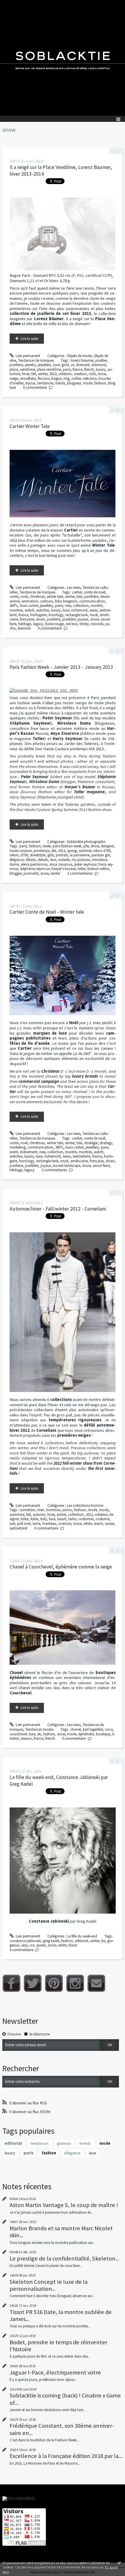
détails (31, 860)
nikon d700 (102, 851)
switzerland (82, 1156)
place (14, 369)
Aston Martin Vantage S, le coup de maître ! (64, 2205)
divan (40, 619)
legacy (38, 624)
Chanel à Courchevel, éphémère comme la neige (61, 1567)
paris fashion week (67, 846)
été (54, 851)
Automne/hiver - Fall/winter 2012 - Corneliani (58, 1209)
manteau (49, 1524)
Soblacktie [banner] (63, 58)
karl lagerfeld (93, 1729)
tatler (82, 869)
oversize (65, 1524)
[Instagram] (75, 1983)
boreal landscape (67, 1166)
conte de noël (94, 592)
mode (88, 383)
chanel (76, 1729)
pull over (24, 1524)
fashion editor (98, 869)
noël (24, 597)
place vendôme (49, 369)
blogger (16, 873)
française (27, 619)
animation (30, 601)
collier (76, 378)
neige (14, 378)
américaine (79, 1161)
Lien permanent (27, 356)
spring (72, 851)
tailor (72, 1519)
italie (34, 1519)
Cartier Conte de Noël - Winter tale (47, 912)
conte (14, 597)
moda (104, 1510)
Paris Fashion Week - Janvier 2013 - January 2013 (61, 667)
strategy (106, 1143)
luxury (101, 369)
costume (102, 1519)
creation (80, 374)
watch (30, 610)
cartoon (47, 601)
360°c (14, 606)
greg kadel (51, 1941)
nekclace (90, 378)
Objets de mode (79, 356)
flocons (44, 378)
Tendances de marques (36, 360)
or (73, 365)
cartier (77, 592)
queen (41, 1945)
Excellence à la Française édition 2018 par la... (66, 2456)
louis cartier (29, 606)
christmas (37, 597)
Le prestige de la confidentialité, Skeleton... (64, 2258)
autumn (39, 1515)
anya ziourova (61, 864)
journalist (31, 873)
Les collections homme (85, 1506)
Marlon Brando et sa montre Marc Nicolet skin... (61, 2232)
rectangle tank (77, 615)
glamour (64, 2143)
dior (53, 860)
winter (43, 374)
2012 (89, 1515)
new (68, 606)
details (43, 860)
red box (72, 624)
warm (98, 1524)
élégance (17, 860)
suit (12, 1524)
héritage (25, 624)
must (94, 615)
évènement (29, 1152)
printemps (42, 851)
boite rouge (55, 624)
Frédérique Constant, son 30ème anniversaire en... (62, 2429)
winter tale (55, 597)
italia (25, 1519)
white (88, 1524)
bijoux (31, 383)
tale (79, 597)
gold (65, 365)
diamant (83, 365)
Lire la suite (29, 339)
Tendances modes (39, 1729)
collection (81, 606)
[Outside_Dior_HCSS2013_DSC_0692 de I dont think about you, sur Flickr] (44, 690)
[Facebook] (11, 1983)
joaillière (69, 619)
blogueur (74, 383)
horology (56, 615)
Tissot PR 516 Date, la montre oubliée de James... (61, 2315)
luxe (56, 365)
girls (51, 855)
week (47, 846)
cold (92, 374)
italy (43, 1519)
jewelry (30, 365)
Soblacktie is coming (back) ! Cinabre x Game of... (65, 2399)
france (77, 369)
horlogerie (38, 615)
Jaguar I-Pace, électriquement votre (55, 2372)
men (41, 1510)
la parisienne (80, 855)
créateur (101, 1515)
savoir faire (101, 1166)
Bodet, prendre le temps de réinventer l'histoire (58, 2346)
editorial (82, 1941)
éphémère (86, 1734)
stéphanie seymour (35, 869)
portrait (62, 855)
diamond (99, 365)
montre (97, 606)
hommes (53, 1510)
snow (102, 374)
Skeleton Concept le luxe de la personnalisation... (49, 2285)
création (65, 374)
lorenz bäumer (82, 360)
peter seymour (85, 864)
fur (103, 1941)
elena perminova (34, 864)
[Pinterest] (54, 1983)
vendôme (27, 369)
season (26, 1738)
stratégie (91, 1143)
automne (17, 1515)
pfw (86, 846)
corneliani (27, 1510)
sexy (25, 1945)
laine (36, 1524)
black (73, 1945)
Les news (74, 588)
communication (92, 601)
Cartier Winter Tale (30, 426)
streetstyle (38, 855)
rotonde (97, 624)
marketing (18, 1147)
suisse (109, 1524)
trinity (84, 624)
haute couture (21, 851)
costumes (86, 1519)
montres (16, 610)
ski (39, 1734)
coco (109, 1729)
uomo (67, 1510)
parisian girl (101, 855)
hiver (26, 374)
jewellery (44, 365)
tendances (45, 383)
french (89, 369)
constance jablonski (25, 1941)
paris (67, 369)
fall (34, 374)
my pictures (81, 860)
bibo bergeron (66, 601)
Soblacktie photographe (86, 842)
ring (66, 378)
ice (32, 1945)
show (95, 846)
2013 (53, 374)
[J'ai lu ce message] (119, 2563)
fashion (100, 383)
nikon (14, 855)
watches (43, 610)
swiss (93, 610)
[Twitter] (33, 1983)
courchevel (18, 1734)
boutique (103, 1734)
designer (107, 846)
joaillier (101, 360)
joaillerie (16, 365)
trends (60, 383)
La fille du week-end (82, 1936)
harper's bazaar (64, 869)
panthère (91, 597)
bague (56, 378)
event (14, 1152)
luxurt (62, 1519)
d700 (24, 855)
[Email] (96, 1983)
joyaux (83, 619)
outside (64, 860)
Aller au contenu (15, 4)
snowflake (28, 378)
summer (85, 851)
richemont (79, 610)
